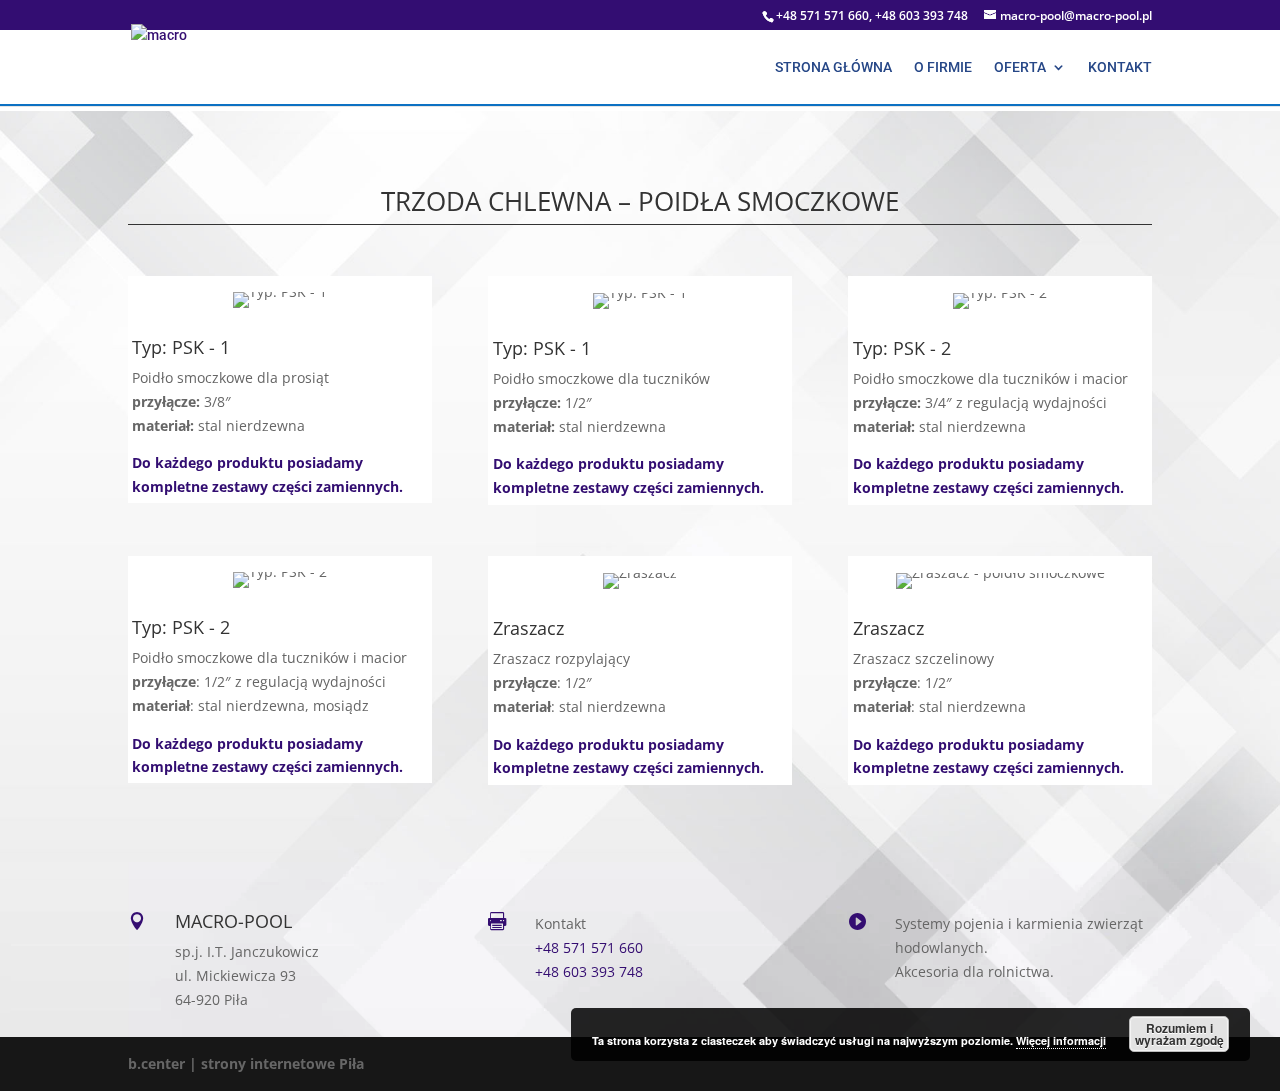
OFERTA (1020, 67)
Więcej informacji (1061, 1040)
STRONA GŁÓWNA (833, 67)
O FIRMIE (943, 67)
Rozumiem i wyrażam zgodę (1179, 1034)
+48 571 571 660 (589, 947)
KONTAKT (1120, 67)
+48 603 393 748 (589, 971)
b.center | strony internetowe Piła (246, 1063)
